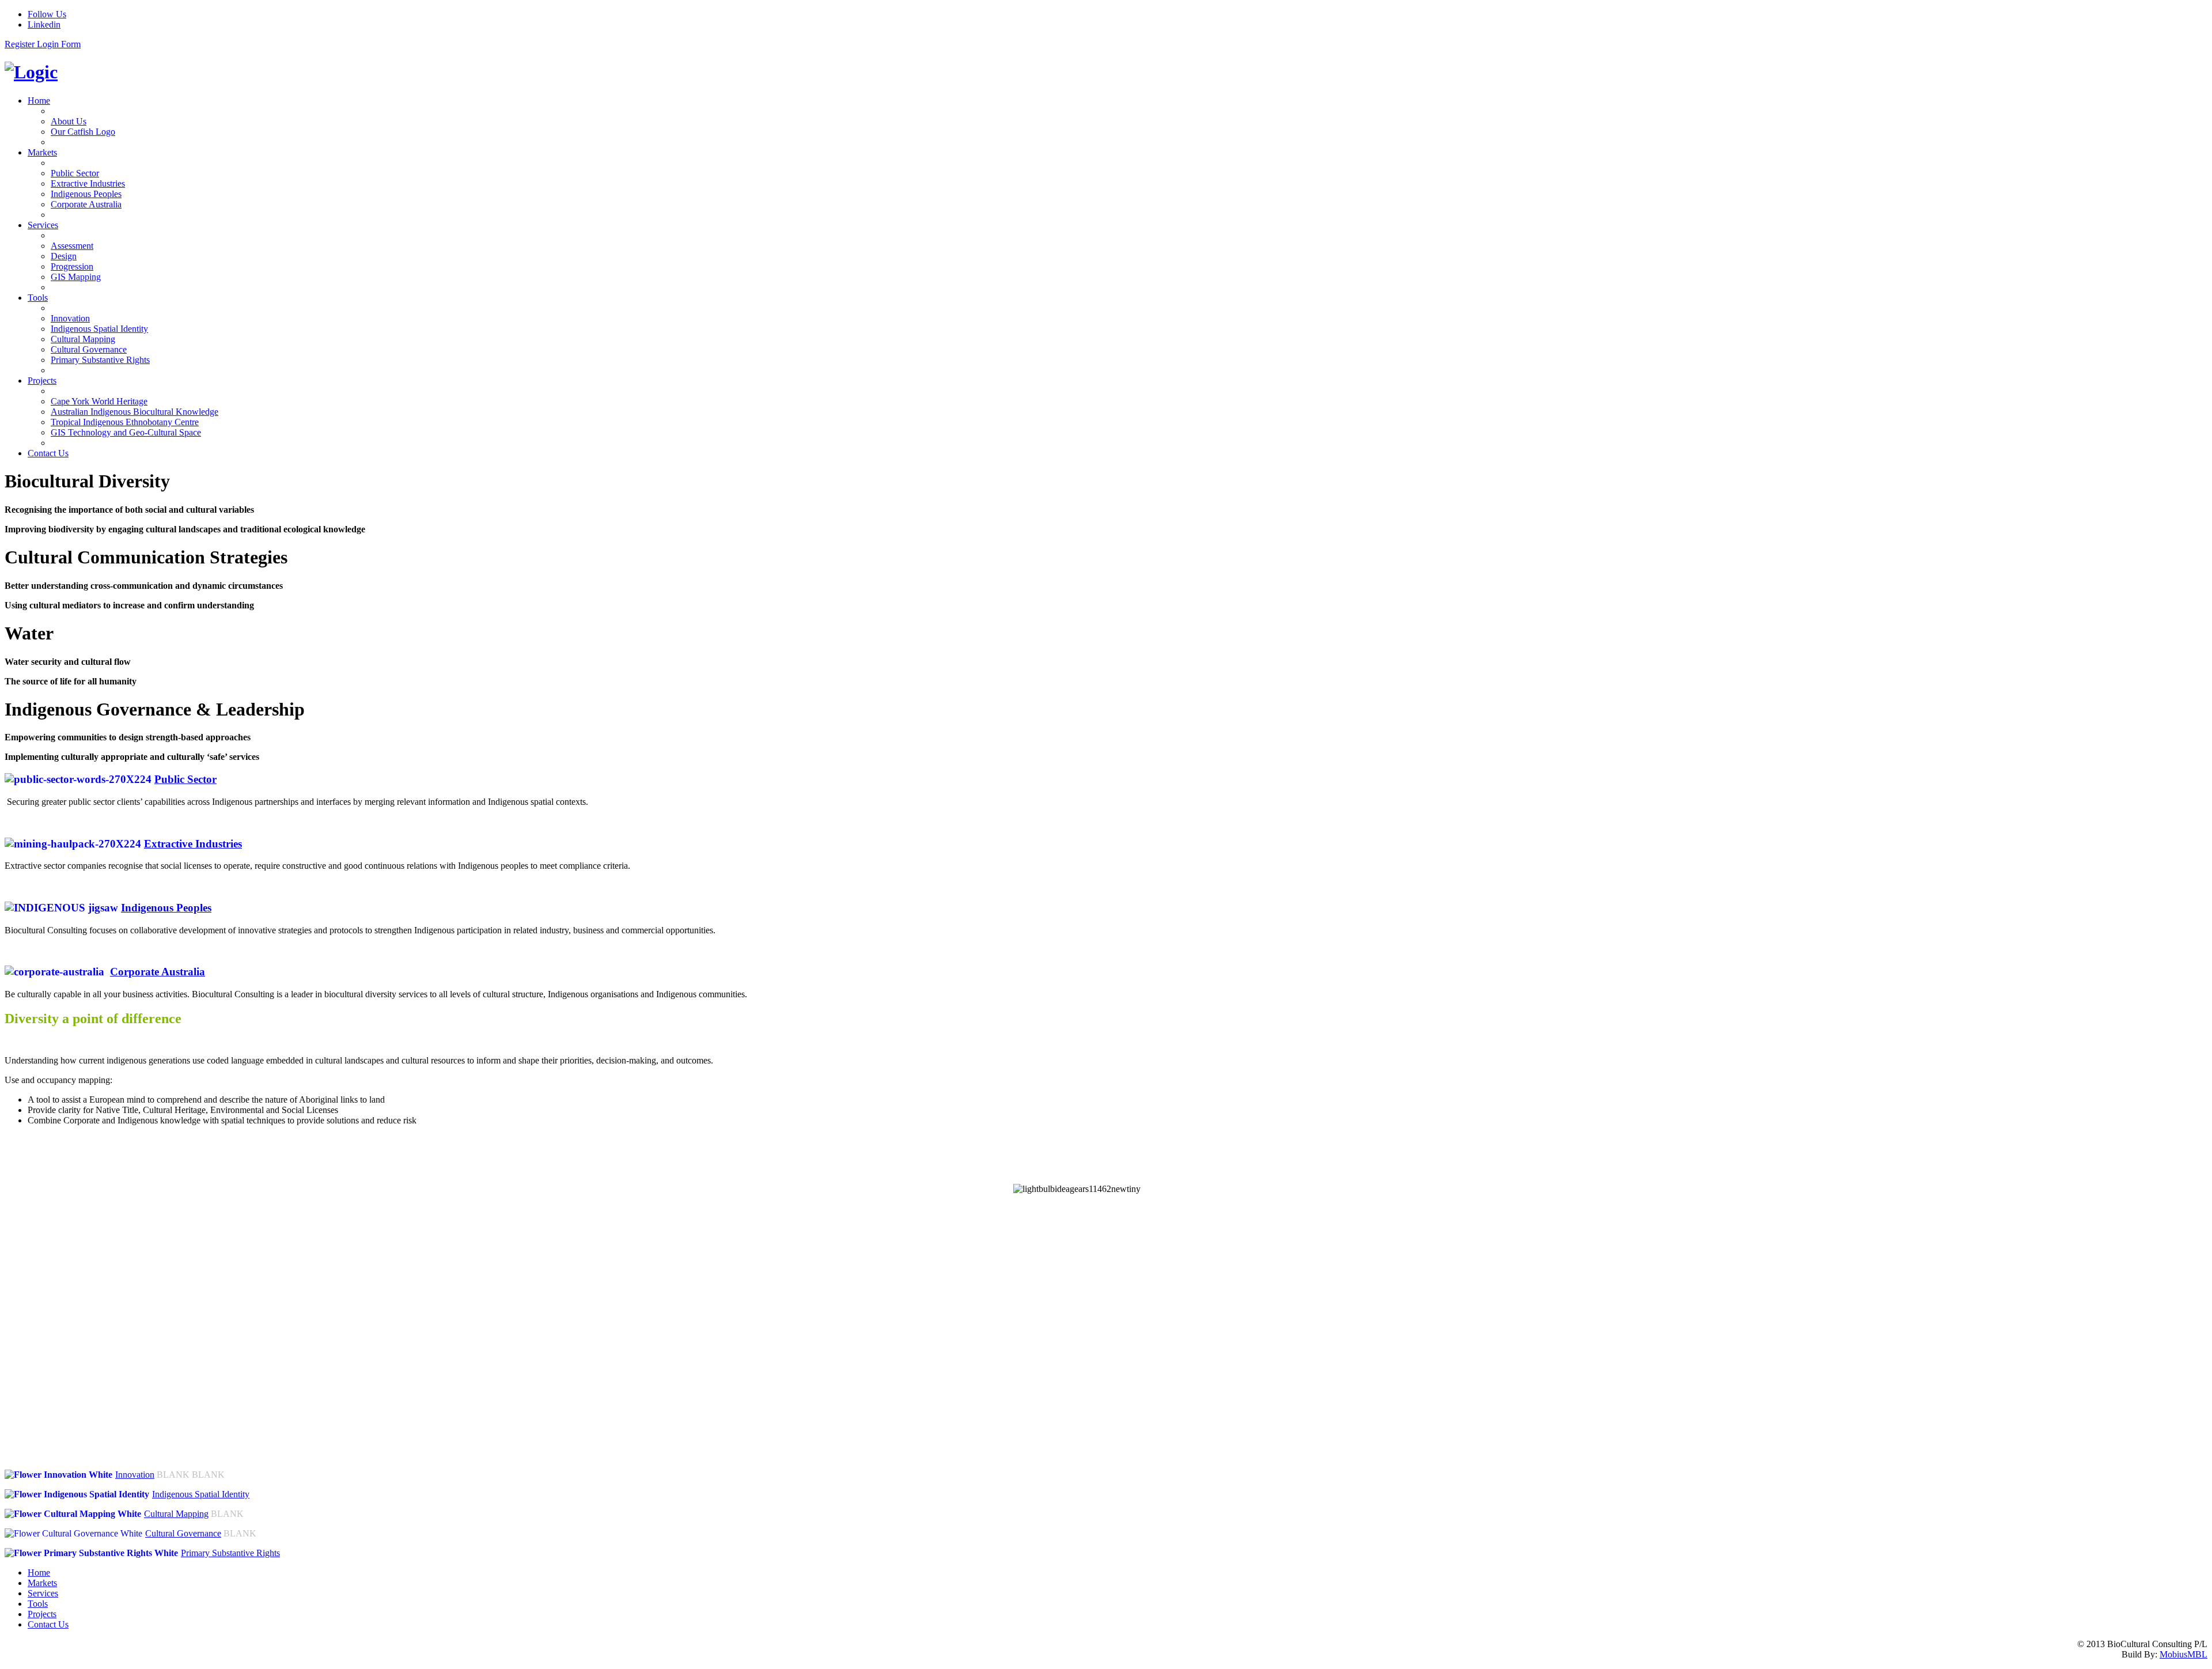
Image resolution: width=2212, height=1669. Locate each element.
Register (21, 44)
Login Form (59, 44)
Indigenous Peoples (166, 908)
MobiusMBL (2183, 1654)
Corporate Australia (158, 972)
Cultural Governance (183, 1533)
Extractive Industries (193, 844)
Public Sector (185, 779)
